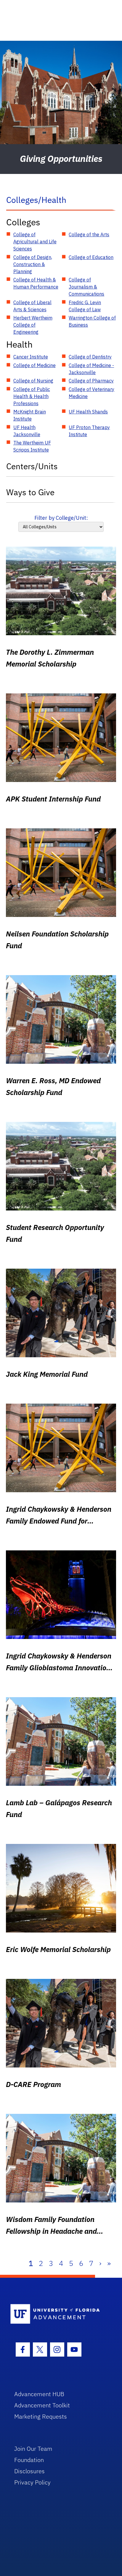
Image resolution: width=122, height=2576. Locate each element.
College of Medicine (34, 365)
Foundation (29, 2460)
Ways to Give (30, 492)
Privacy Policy (32, 2482)
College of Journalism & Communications (86, 287)
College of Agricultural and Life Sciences (35, 242)
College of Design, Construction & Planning (33, 264)
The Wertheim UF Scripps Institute (32, 446)
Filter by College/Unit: (61, 518)
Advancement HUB (39, 2394)
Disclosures (29, 2471)
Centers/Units (32, 466)
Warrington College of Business (92, 321)
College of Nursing (33, 381)
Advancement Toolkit (42, 2405)
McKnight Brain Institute (30, 415)
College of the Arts (89, 234)
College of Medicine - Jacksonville (91, 369)
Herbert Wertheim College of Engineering (33, 325)
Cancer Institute (31, 357)
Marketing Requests (41, 2416)
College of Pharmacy (91, 381)
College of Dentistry (90, 357)
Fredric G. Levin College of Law (85, 306)
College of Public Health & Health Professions (32, 396)
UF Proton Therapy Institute (89, 431)
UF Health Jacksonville (27, 431)
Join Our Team (33, 2449)
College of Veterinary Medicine (91, 393)
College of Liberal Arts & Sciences (32, 306)
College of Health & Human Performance (36, 283)
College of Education (91, 257)
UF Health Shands (88, 412)
